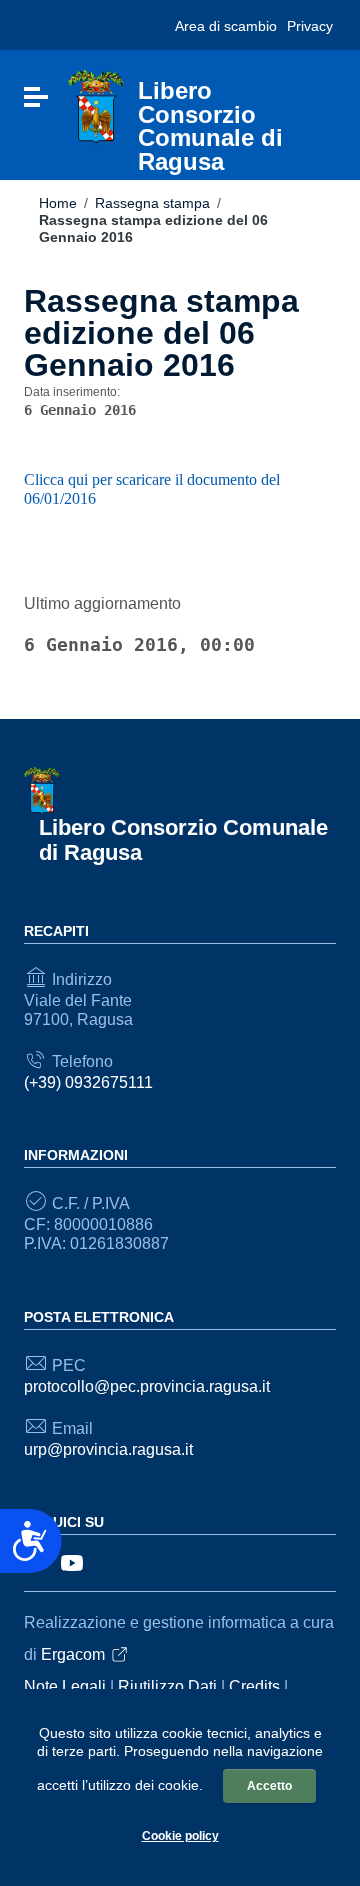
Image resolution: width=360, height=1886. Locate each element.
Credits (254, 1686)
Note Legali (65, 1686)
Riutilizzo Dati (167, 1686)
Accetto (269, 1786)
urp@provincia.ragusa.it (108, 1449)
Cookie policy (180, 1836)
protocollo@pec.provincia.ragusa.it (147, 1386)
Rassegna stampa (152, 203)
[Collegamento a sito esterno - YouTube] (72, 1561)
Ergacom (73, 1654)
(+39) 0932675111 (88, 1082)
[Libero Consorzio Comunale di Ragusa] (96, 106)
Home (58, 203)
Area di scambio (226, 26)
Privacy (310, 26)
